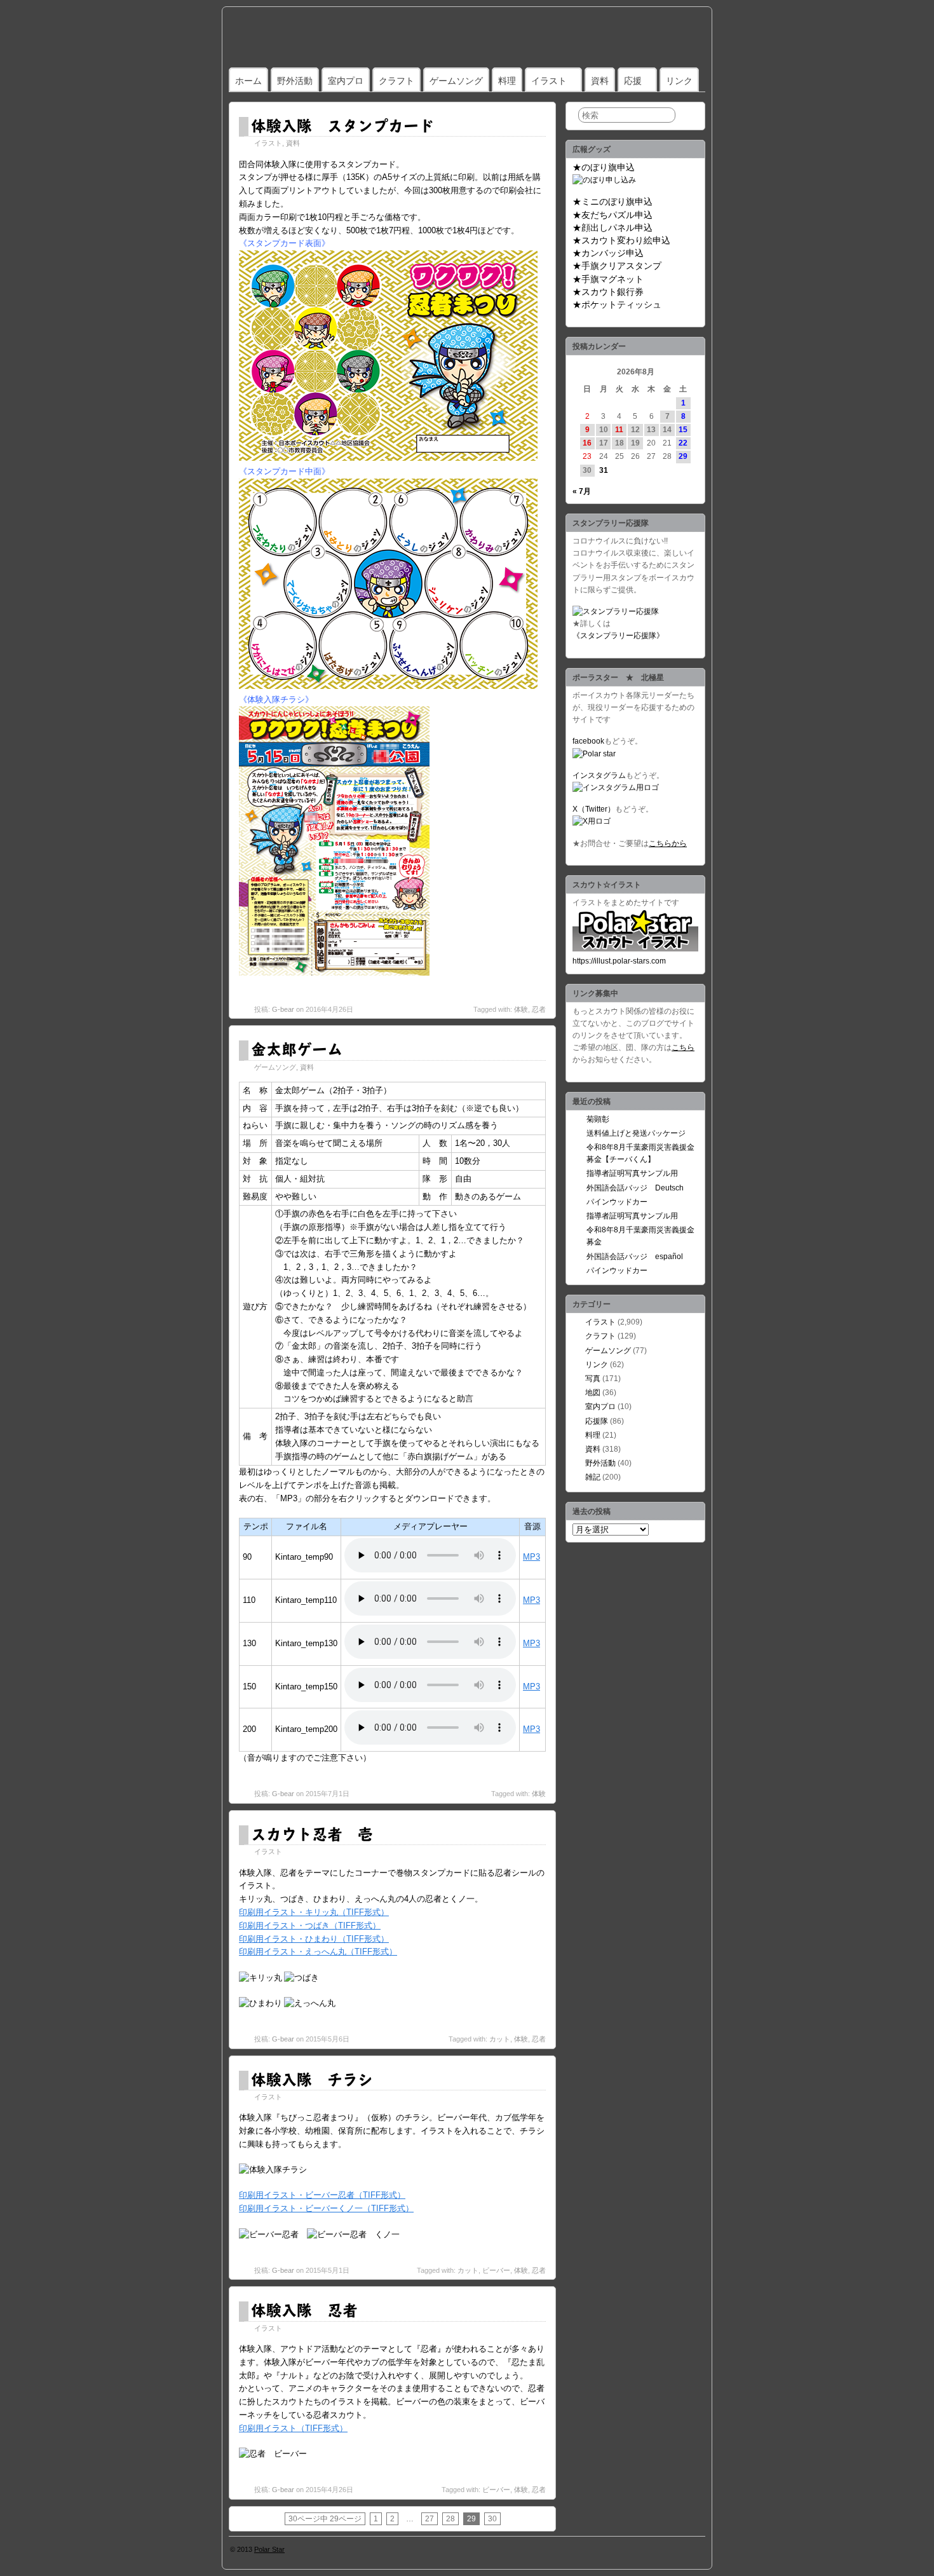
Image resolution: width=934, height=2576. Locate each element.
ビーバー (496, 2270)
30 (492, 2519)
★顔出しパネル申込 (613, 228)
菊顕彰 (598, 1119)
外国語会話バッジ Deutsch (635, 1188)
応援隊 (597, 1421)
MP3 (531, 1557)
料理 (507, 81)
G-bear (283, 1009)
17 (604, 443)
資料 (600, 81)
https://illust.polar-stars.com (619, 961)
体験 (521, 1009)
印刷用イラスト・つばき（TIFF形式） (310, 1925)
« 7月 (582, 491)
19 (635, 443)
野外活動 (295, 81)
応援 (633, 81)
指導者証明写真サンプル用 (632, 1173)
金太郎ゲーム (297, 1049)
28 (450, 2519)
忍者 (539, 1009)
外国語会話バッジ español (635, 1257)
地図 (593, 1393)
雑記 (593, 1477)
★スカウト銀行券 (608, 292)
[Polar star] (594, 754)
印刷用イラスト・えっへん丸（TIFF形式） (318, 1952)
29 (683, 456)
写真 (593, 1379)
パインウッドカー (617, 1202)
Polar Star (269, 2549)
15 (683, 430)
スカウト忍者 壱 (312, 1834)
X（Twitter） (594, 809)
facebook (588, 741)
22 (683, 443)
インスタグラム (599, 775)
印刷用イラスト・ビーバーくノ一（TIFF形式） (326, 2208)
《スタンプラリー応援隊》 (618, 636)
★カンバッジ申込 (608, 253)
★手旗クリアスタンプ (617, 266)
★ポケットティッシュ (617, 304)
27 (430, 2519)
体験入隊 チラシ (312, 2079)
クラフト (396, 81)
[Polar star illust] (635, 949)
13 (651, 430)
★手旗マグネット (608, 279)
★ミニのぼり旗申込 (613, 201)
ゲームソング (456, 81)
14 (667, 430)
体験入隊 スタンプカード (342, 125)
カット (500, 2039)
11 (619, 430)
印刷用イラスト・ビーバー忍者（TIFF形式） (322, 2195)
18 (619, 443)
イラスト (549, 81)
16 (587, 443)
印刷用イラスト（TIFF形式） (293, 2428)
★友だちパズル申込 (613, 215)
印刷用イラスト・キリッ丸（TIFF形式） (314, 1912)
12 (635, 430)
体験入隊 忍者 (304, 2310)
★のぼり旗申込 (604, 167)
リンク (679, 81)
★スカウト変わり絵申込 (621, 240)
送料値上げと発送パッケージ (636, 1133)
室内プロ (346, 81)
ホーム (248, 81)
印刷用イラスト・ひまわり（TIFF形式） (314, 1939)
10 (604, 430)
